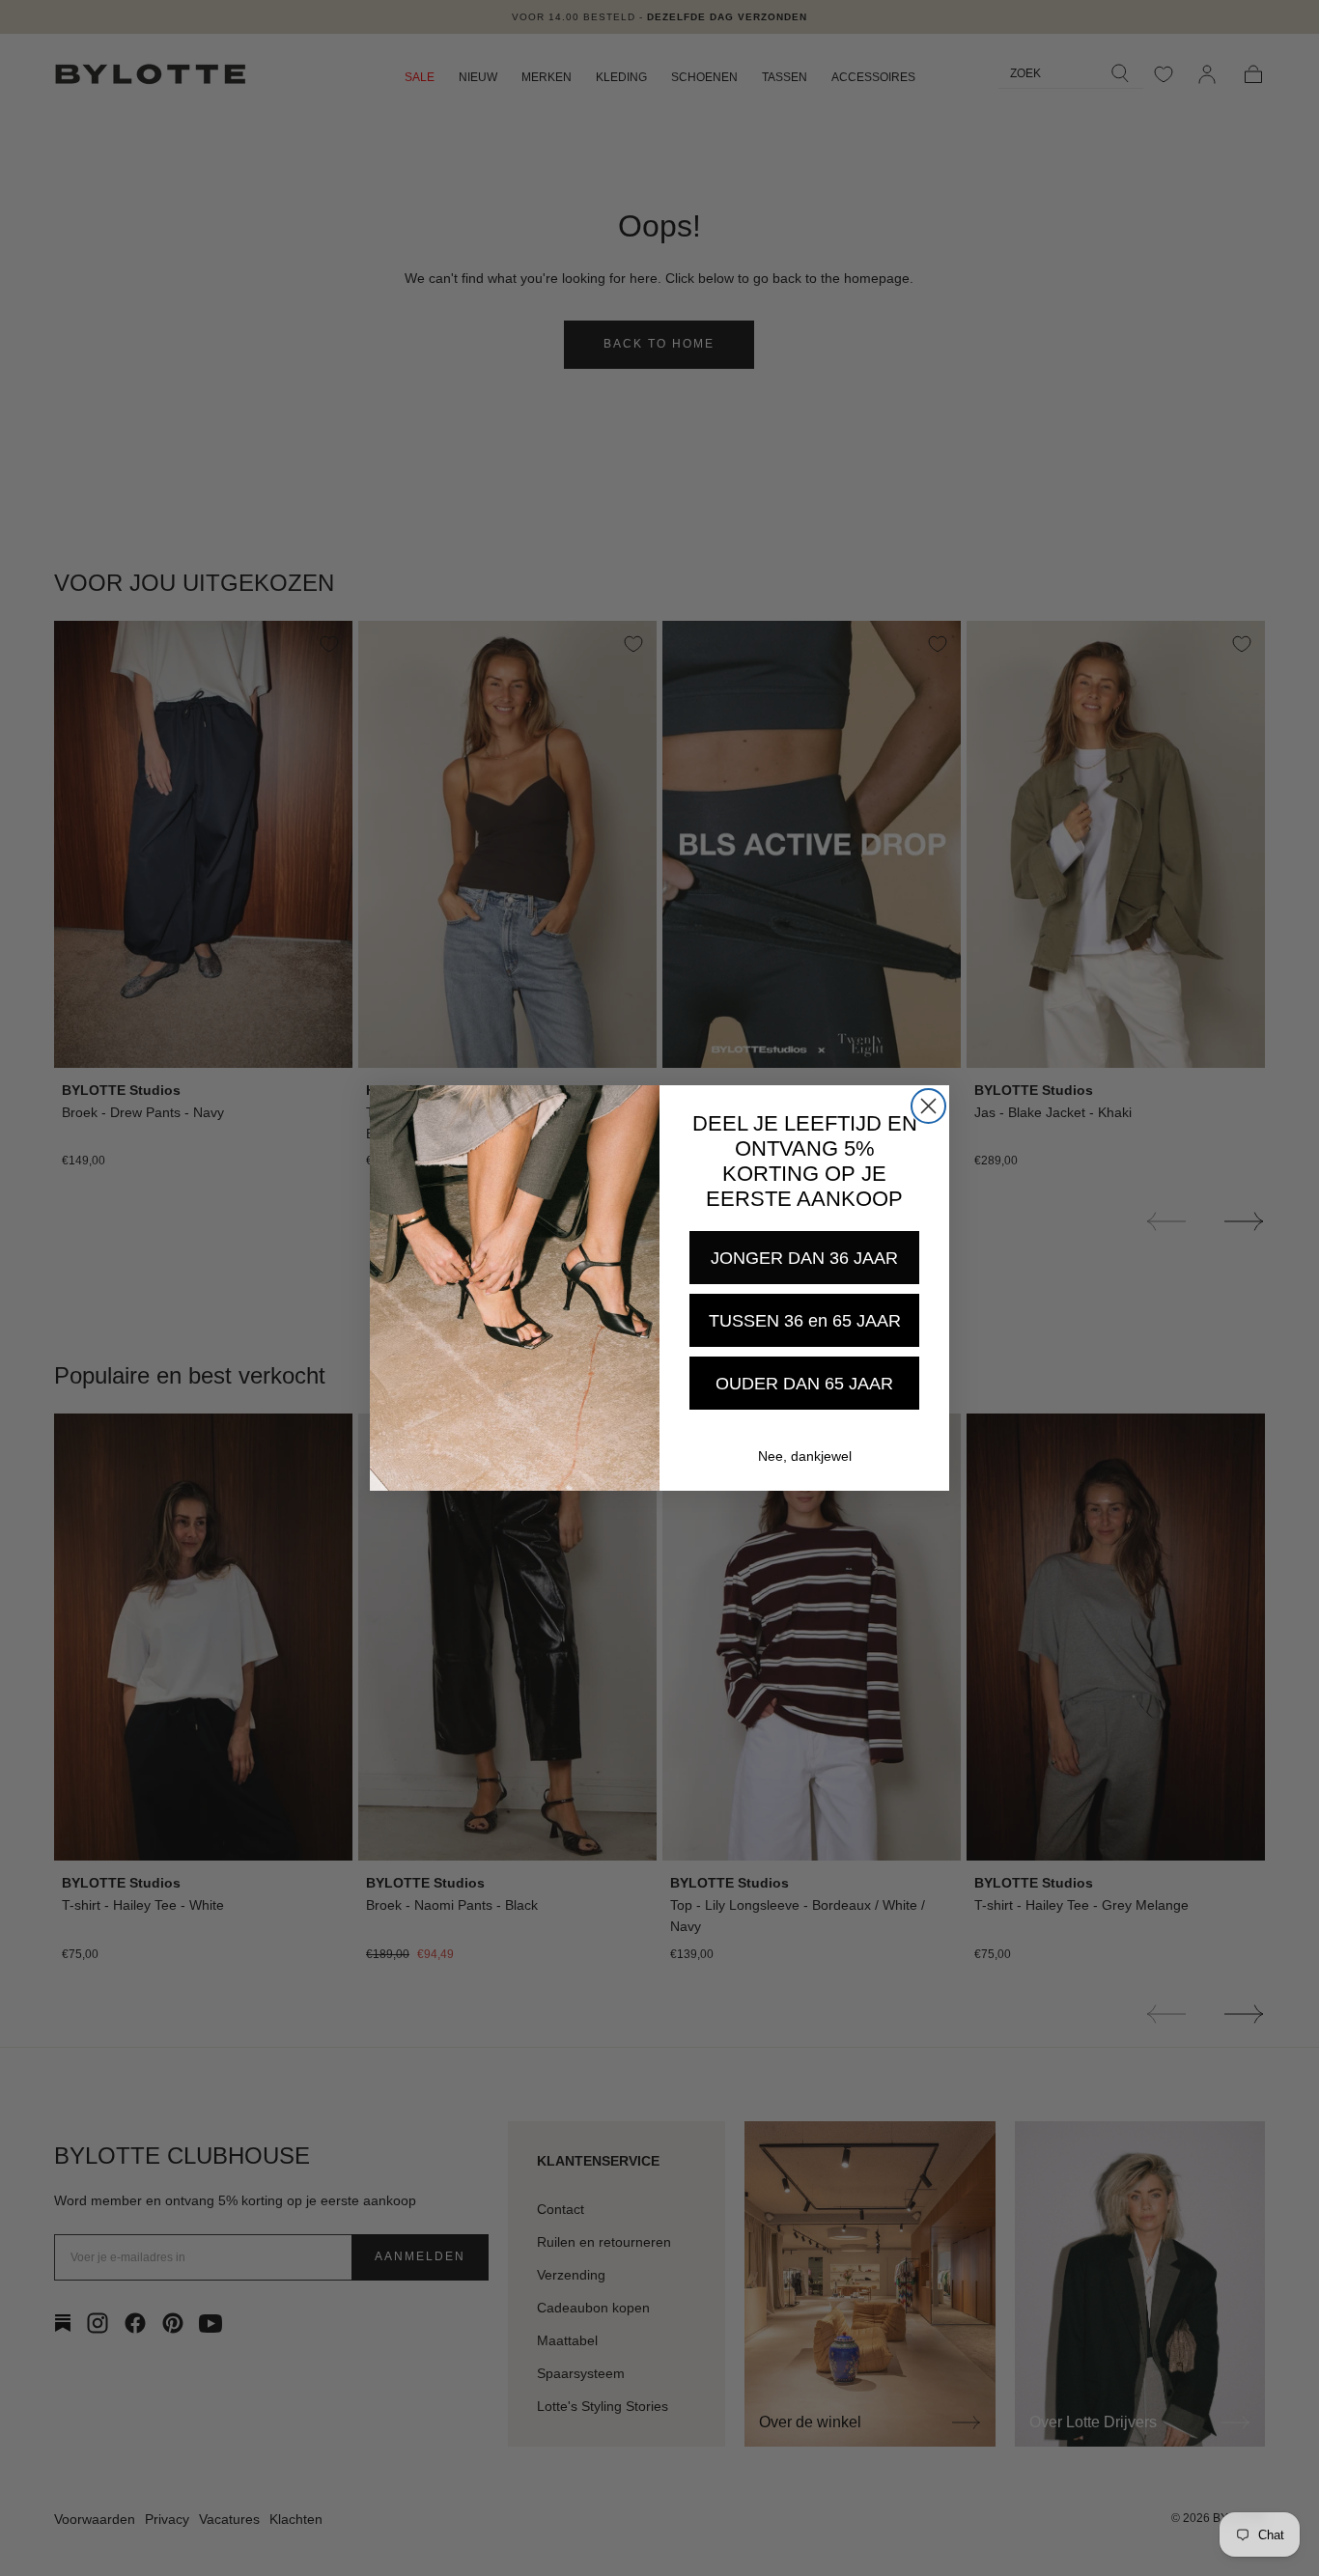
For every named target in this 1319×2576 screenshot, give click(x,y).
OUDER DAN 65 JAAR (804, 1384)
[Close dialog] (928, 1106)
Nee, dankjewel (805, 1456)
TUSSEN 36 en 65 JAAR (805, 1321)
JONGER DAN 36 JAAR (804, 1258)
